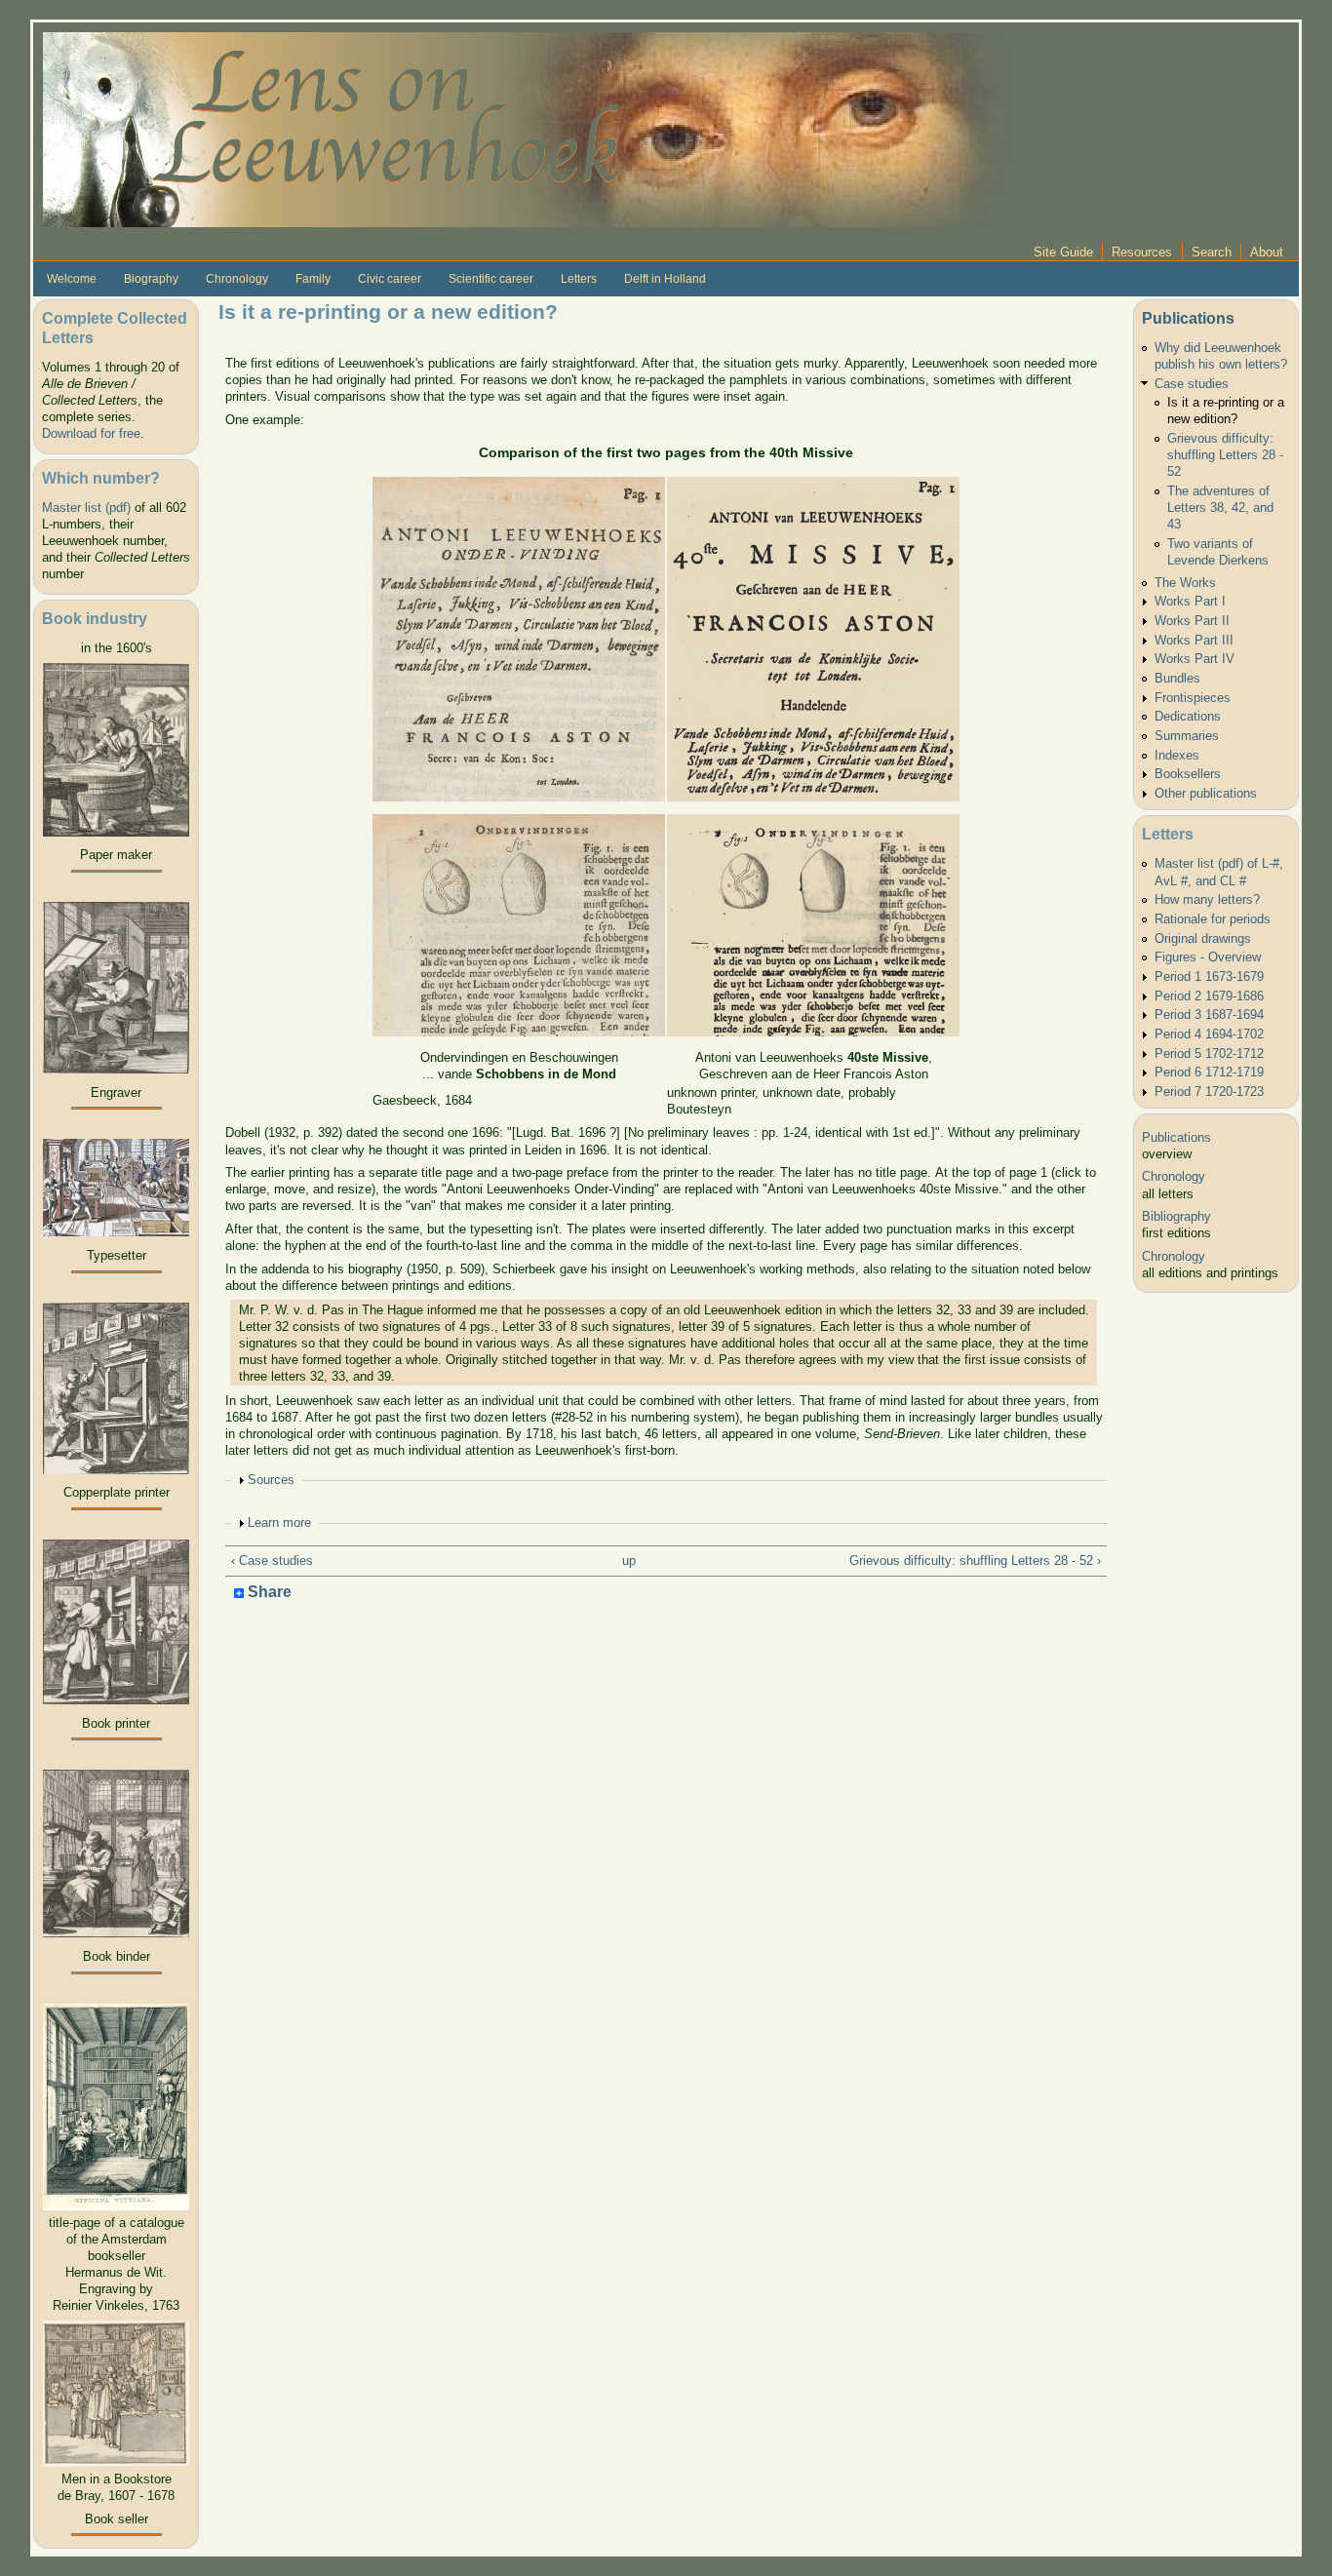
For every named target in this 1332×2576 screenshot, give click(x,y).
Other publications (1206, 793)
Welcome (72, 279)
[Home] (530, 128)
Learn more (279, 1522)
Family (313, 279)
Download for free (91, 433)
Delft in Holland (665, 279)
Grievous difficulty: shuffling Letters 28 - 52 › (975, 1561)
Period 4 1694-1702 (1209, 1034)
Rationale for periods (1213, 919)
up (629, 1561)
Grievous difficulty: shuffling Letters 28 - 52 (1225, 455)
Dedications (1188, 716)
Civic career (390, 279)
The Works (1185, 583)
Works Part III (1194, 640)
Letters (579, 279)
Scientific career (491, 279)
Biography (151, 279)
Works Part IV (1195, 659)
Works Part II (1192, 621)
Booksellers (1188, 774)
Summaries (1187, 736)
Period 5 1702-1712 (1209, 1054)
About (1267, 252)
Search (1212, 252)
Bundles (1177, 678)
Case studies (1192, 384)
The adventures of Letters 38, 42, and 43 (1220, 507)
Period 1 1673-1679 (1209, 976)
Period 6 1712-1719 (1209, 1072)
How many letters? (1207, 899)
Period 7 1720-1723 (1209, 1092)
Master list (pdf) (86, 507)
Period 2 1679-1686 (1209, 996)
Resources (1142, 252)
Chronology (237, 279)
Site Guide (1063, 252)
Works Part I (1190, 601)
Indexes (1177, 755)
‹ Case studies (272, 1561)
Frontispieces (1193, 698)
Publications (1188, 318)
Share (268, 1593)
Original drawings (1203, 938)
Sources (271, 1480)
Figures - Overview (1208, 957)
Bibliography (1176, 1216)
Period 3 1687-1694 (1209, 1015)
